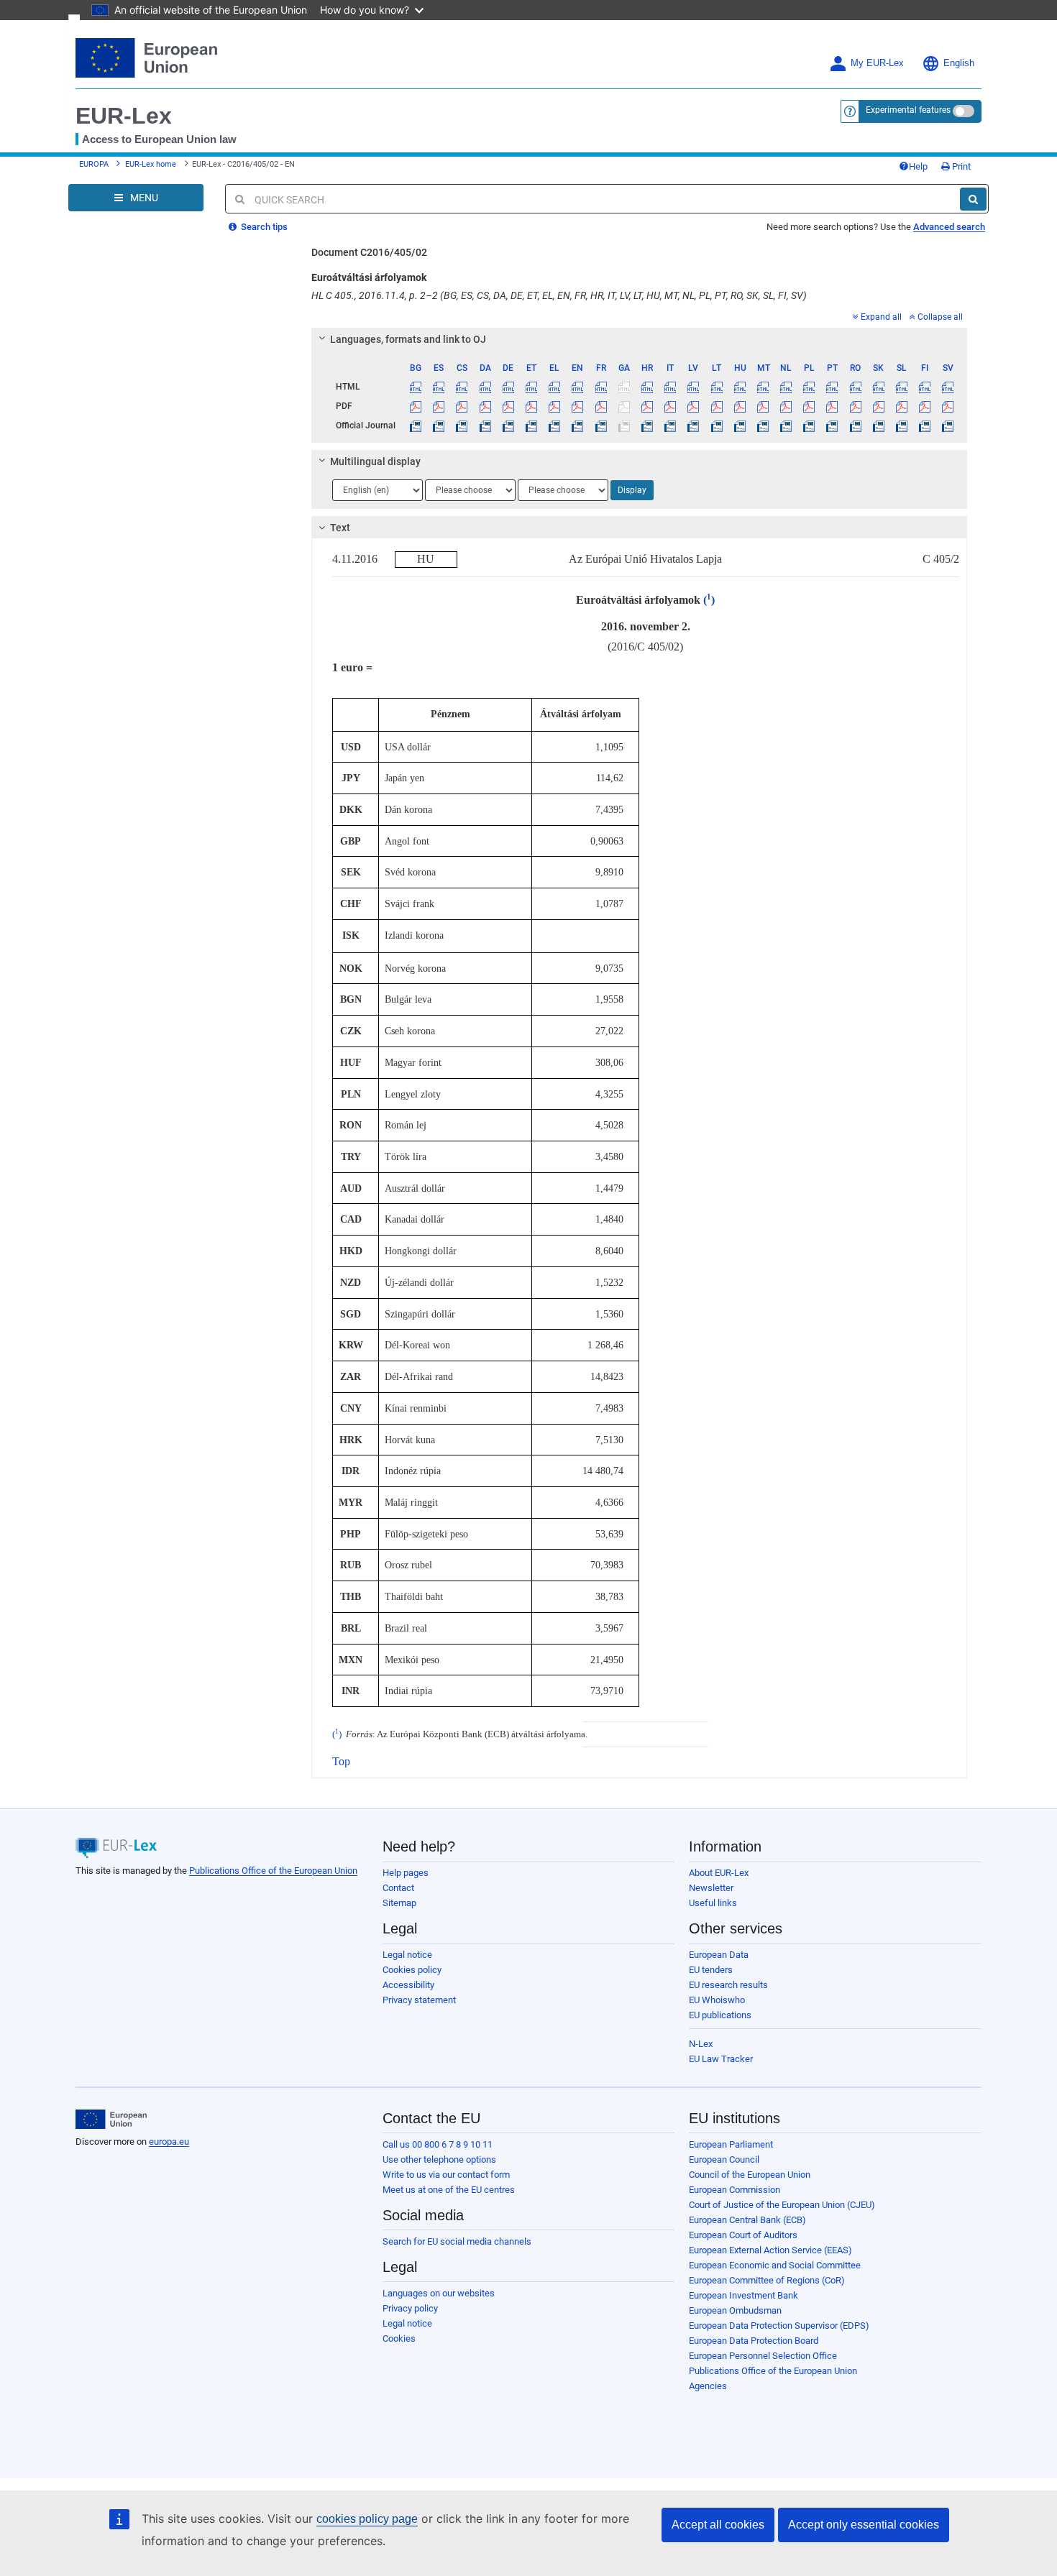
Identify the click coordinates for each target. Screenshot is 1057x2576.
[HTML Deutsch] (508, 387)
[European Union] (111, 2120)
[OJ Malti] (763, 425)
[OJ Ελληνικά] (555, 425)
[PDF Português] (832, 406)
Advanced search (949, 227)
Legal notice (407, 1955)
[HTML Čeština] (462, 387)
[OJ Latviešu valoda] (694, 425)
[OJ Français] (601, 425)
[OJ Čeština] (462, 425)
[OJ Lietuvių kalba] (717, 425)
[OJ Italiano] (671, 425)
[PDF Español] (439, 406)
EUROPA (94, 164)
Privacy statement (419, 2000)
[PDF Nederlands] (786, 406)
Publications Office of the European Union (273, 1871)
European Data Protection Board (754, 2341)
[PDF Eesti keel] (531, 406)
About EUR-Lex (719, 1873)
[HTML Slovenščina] (901, 387)
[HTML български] (416, 387)
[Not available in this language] (624, 387)
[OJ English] (578, 425)
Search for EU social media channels (457, 2241)
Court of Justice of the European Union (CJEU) (782, 2205)
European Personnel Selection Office (763, 2356)
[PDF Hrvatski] (647, 406)
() (708, 600)
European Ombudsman (735, 2310)
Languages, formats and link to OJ (408, 339)
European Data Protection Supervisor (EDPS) (779, 2326)
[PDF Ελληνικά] (555, 406)
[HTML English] (578, 387)
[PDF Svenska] (948, 406)
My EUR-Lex (877, 63)
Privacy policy (410, 2308)
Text (340, 528)
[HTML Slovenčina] (878, 387)
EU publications (720, 2015)
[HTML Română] (855, 387)
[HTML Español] (439, 387)
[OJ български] (416, 425)
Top (341, 1761)
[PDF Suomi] (925, 406)
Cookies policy (412, 1970)
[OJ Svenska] (948, 425)
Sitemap (399, 1903)
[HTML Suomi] (925, 387)
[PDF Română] (855, 406)
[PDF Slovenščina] (901, 406)
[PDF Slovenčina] (878, 406)
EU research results (728, 1985)
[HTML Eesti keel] (531, 387)
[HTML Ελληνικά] (555, 387)
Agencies (708, 2386)
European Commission (735, 2190)
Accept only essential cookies (864, 2525)
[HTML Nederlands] (786, 387)
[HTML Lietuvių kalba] (717, 387)
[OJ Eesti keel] (531, 425)
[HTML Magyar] (740, 387)
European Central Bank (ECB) (747, 2220)
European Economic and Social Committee (775, 2265)
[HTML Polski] (809, 387)
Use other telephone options (439, 2159)
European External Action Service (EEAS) (770, 2250)
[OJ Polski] (809, 425)
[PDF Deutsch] (508, 406)
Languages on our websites (439, 2293)
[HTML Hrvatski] (647, 387)
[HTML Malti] (763, 387)
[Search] (973, 199)
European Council (724, 2159)
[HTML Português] (832, 387)
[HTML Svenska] (948, 387)
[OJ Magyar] (740, 425)
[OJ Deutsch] (508, 425)
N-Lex (701, 2044)
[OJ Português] (832, 425)
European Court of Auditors (743, 2235)
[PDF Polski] (809, 406)
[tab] (640, 339)
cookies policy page (367, 2519)
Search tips (263, 227)
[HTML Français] (601, 387)
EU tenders (711, 1970)
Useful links (713, 1903)
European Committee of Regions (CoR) (767, 2280)
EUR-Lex (124, 116)
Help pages (406, 1873)
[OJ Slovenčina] (878, 425)
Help (918, 166)
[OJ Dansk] (485, 425)
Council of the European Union (750, 2175)
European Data (719, 1955)
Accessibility (408, 1985)
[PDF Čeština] (462, 406)
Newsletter (711, 1888)
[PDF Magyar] (740, 406)
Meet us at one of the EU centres (449, 2190)
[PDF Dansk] (485, 406)
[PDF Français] (601, 406)
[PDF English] (578, 406)
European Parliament (731, 2144)
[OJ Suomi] (925, 425)
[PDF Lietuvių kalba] (717, 406)
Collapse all (940, 317)
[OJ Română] (855, 425)
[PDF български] (416, 406)
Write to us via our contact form (446, 2175)
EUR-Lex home (151, 164)
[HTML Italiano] (671, 387)
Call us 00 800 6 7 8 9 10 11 (438, 2144)
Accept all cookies (718, 2525)
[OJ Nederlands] (786, 425)
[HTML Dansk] (485, 387)
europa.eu (169, 2142)
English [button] (959, 63)
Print (960, 166)
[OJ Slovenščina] (901, 425)
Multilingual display (375, 461)
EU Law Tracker (721, 2059)
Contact (398, 1888)
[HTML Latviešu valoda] (694, 387)
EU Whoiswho (717, 2000)
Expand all (881, 317)
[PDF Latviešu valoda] (694, 406)
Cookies (399, 2338)
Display (632, 490)
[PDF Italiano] (671, 406)
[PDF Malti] (763, 406)
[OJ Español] (439, 425)
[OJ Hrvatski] (647, 425)
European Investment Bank (743, 2295)
